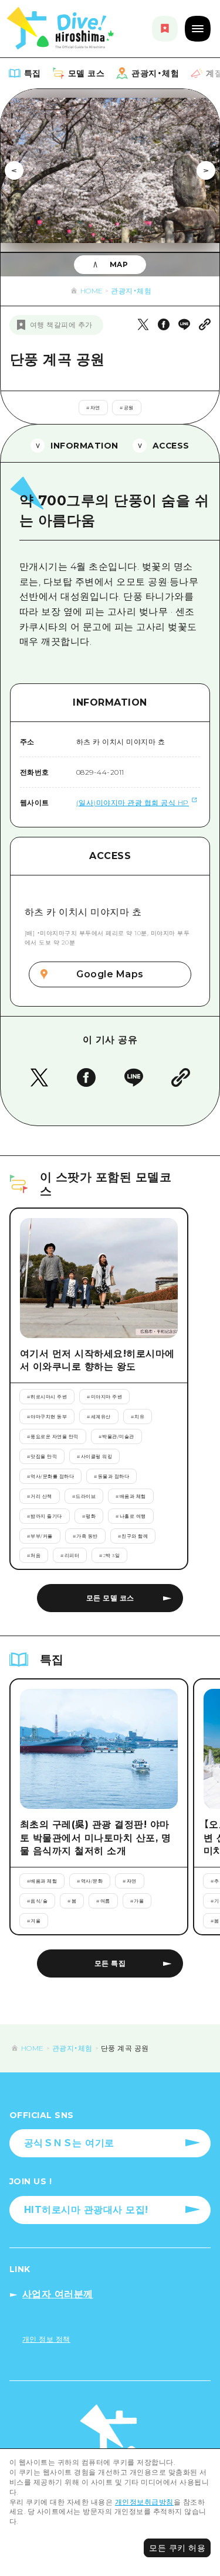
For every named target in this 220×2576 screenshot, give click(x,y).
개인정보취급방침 (144, 2502)
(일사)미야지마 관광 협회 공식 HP (133, 803)
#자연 (93, 408)
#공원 (127, 408)
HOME (92, 291)
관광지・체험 (131, 291)
